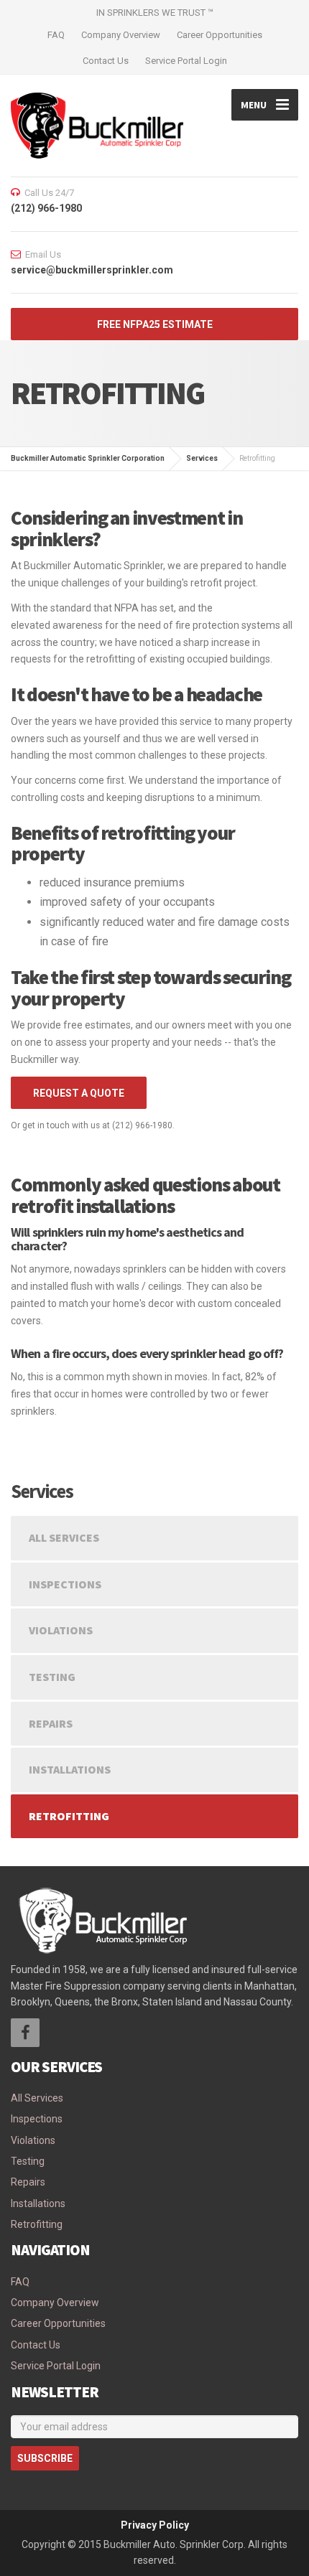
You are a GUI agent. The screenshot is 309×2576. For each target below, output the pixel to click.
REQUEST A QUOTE (79, 1093)
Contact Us (106, 61)
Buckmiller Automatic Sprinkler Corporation (88, 458)
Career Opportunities (220, 35)
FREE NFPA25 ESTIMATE (155, 324)
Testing (52, 1677)
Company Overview (121, 35)
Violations (61, 1630)
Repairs (51, 1723)
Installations (70, 1769)
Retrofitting (69, 1816)
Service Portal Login (186, 61)
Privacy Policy (155, 2525)
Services (202, 458)
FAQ (56, 35)
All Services (64, 1537)
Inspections (65, 1584)
